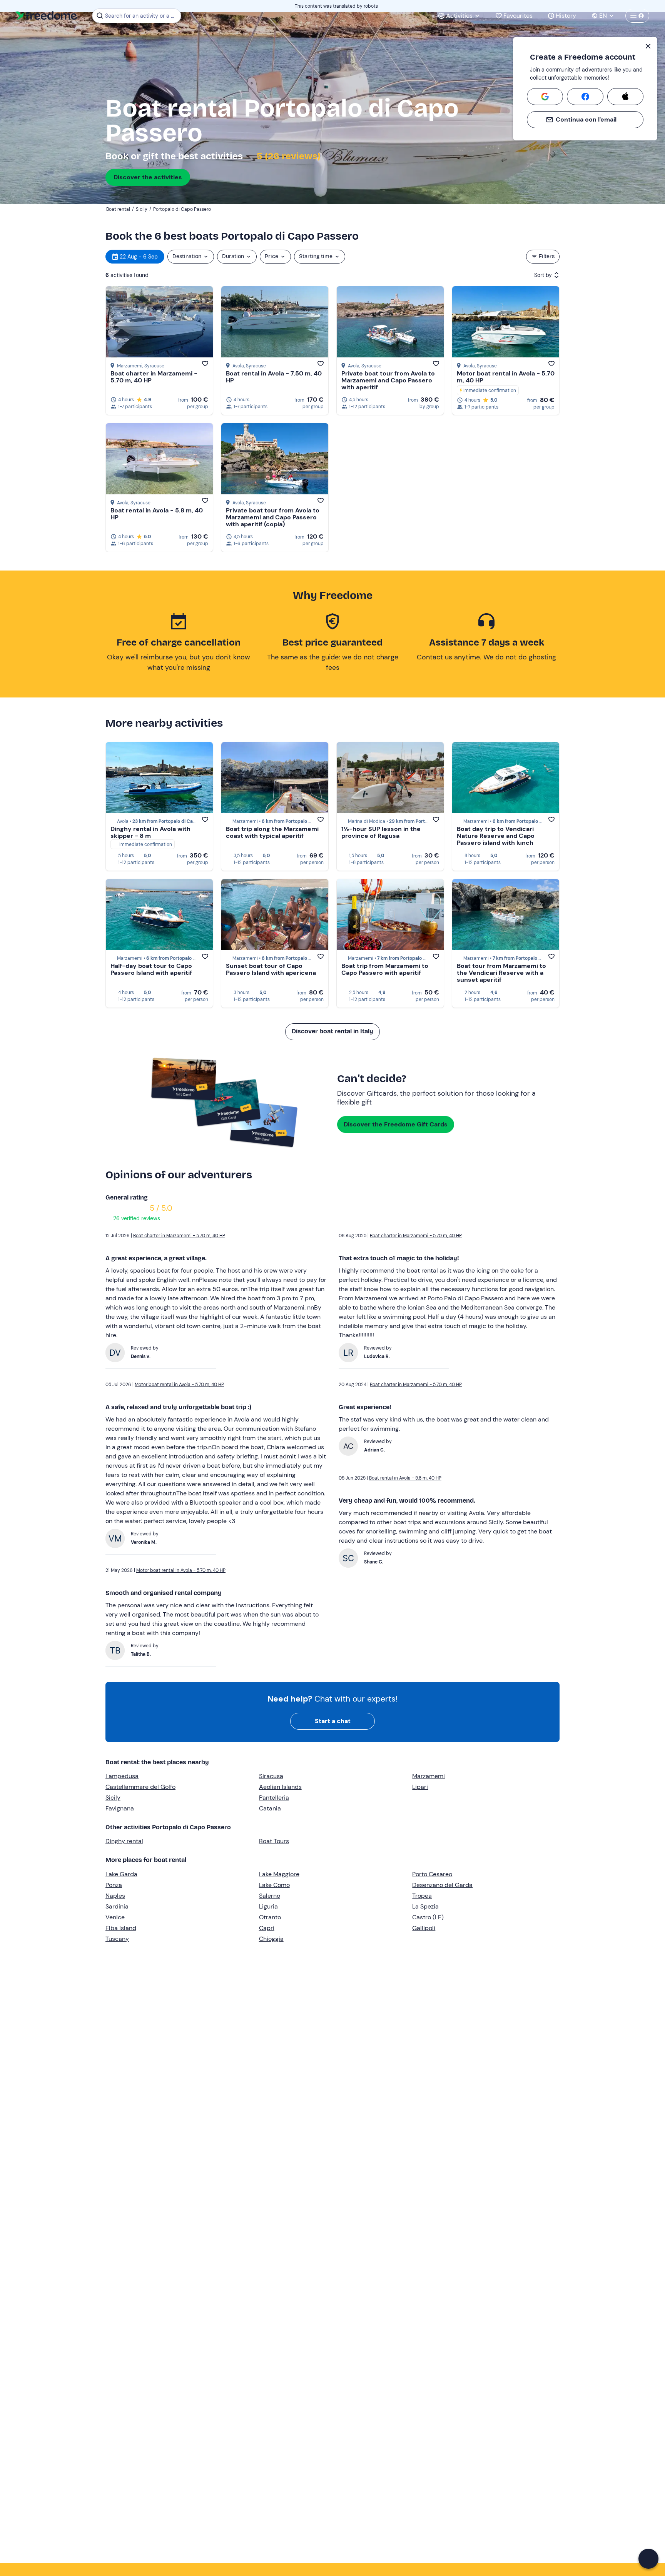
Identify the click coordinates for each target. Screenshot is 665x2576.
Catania (270, 1808)
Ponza (114, 1885)
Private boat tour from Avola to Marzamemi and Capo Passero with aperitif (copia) (273, 517)
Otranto (270, 1917)
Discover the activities (148, 177)
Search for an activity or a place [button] (142, 16)
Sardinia (117, 1906)
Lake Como (274, 1885)
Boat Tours (274, 1841)
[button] (648, 2559)
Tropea (422, 1896)
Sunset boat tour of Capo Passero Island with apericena (271, 969)
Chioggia (271, 1939)
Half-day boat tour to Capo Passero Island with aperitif (151, 969)
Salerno (270, 1896)
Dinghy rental (124, 1841)
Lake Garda (121, 1874)
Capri (267, 1928)
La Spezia (425, 1906)
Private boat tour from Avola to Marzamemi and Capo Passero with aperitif (388, 380)
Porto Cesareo (432, 1874)
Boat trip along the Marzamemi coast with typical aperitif (272, 832)
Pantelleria (274, 1798)
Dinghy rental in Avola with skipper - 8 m (150, 832)
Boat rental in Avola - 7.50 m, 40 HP (274, 377)
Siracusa (271, 1776)
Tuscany (117, 1939)
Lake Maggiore (279, 1874)
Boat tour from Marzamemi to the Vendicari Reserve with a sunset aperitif (501, 973)
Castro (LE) (428, 1917)
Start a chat (333, 1721)
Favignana (120, 1808)
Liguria (268, 1906)
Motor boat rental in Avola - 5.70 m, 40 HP (506, 377)
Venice (115, 1917)
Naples (115, 1896)
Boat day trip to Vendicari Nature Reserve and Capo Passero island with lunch (496, 836)
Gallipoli (424, 1928)
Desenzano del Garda (442, 1885)
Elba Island (121, 1928)
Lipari (420, 1787)
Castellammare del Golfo (140, 1787)
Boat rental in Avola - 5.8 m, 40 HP (157, 514)
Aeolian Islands (280, 1787)
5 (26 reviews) (287, 156)
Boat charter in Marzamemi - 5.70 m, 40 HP (154, 377)
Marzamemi (429, 1776)
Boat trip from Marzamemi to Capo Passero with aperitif (385, 969)
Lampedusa (122, 1776)
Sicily (113, 1798)
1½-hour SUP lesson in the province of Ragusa (381, 832)
